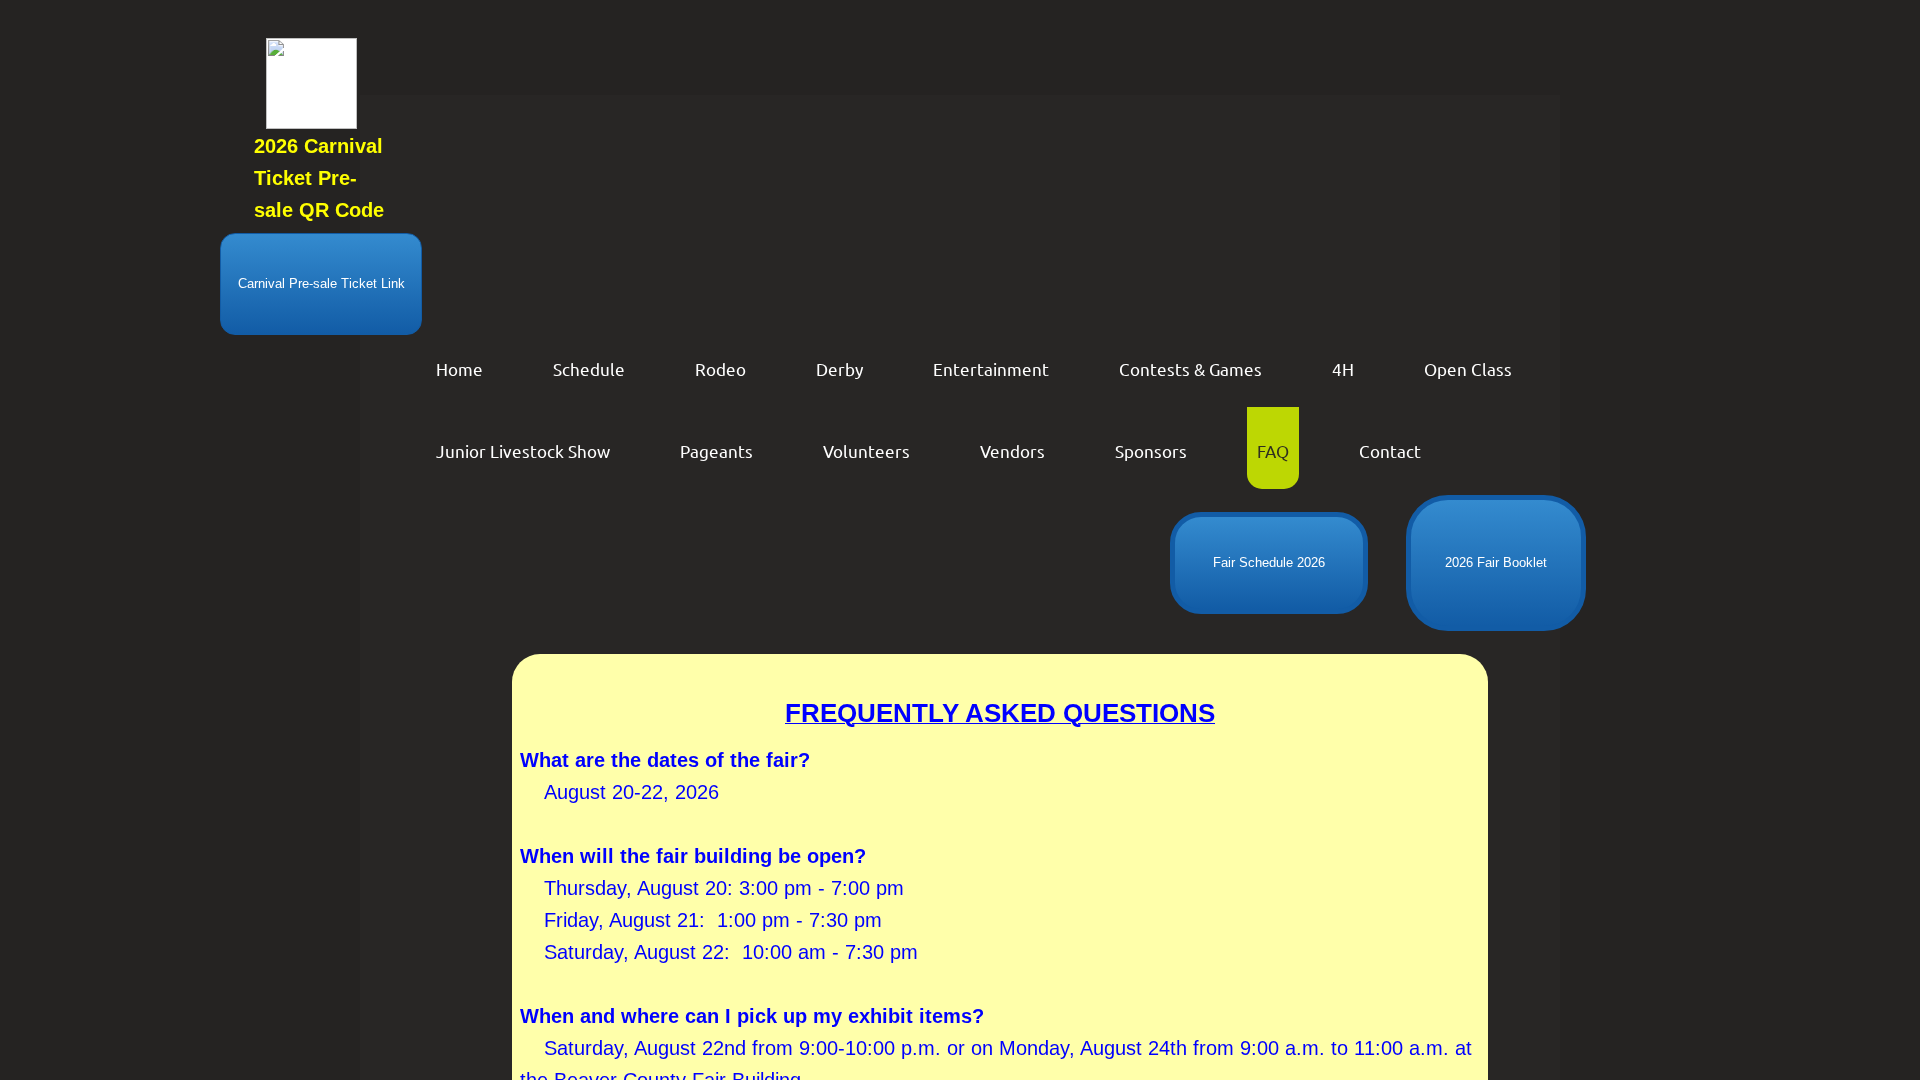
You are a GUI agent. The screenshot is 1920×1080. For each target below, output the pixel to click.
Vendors (1012, 450)
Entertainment (991, 368)
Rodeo (720, 368)
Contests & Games (1190, 368)
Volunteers (866, 450)
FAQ (1273, 450)
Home (459, 368)
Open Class (1468, 368)
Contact (1390, 450)
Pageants (716, 450)
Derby (839, 368)
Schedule (589, 368)
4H (1343, 368)
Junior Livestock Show (523, 450)
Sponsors (1151, 450)
